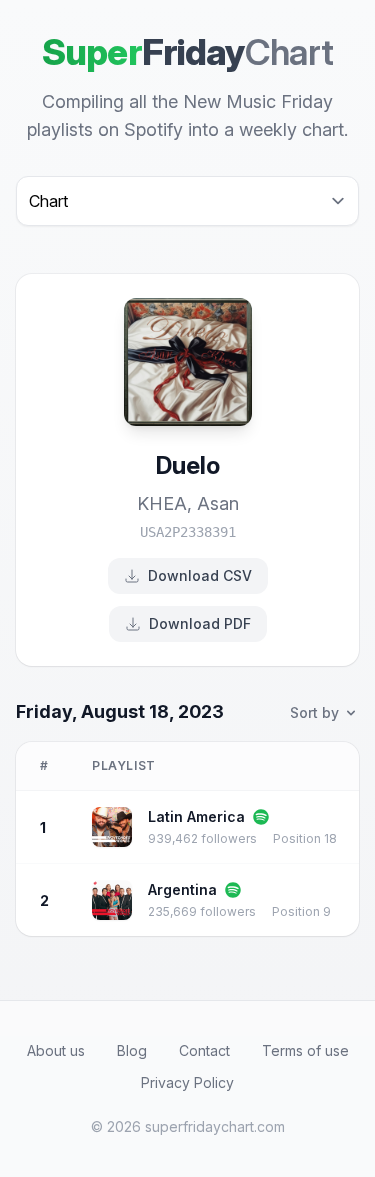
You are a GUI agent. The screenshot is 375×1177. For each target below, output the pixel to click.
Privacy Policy (187, 1082)
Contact (204, 1050)
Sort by (314, 712)
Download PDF (200, 623)
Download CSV (200, 575)
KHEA (162, 503)
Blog (132, 1050)
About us (56, 1050)
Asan (218, 503)
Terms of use (305, 1050)
